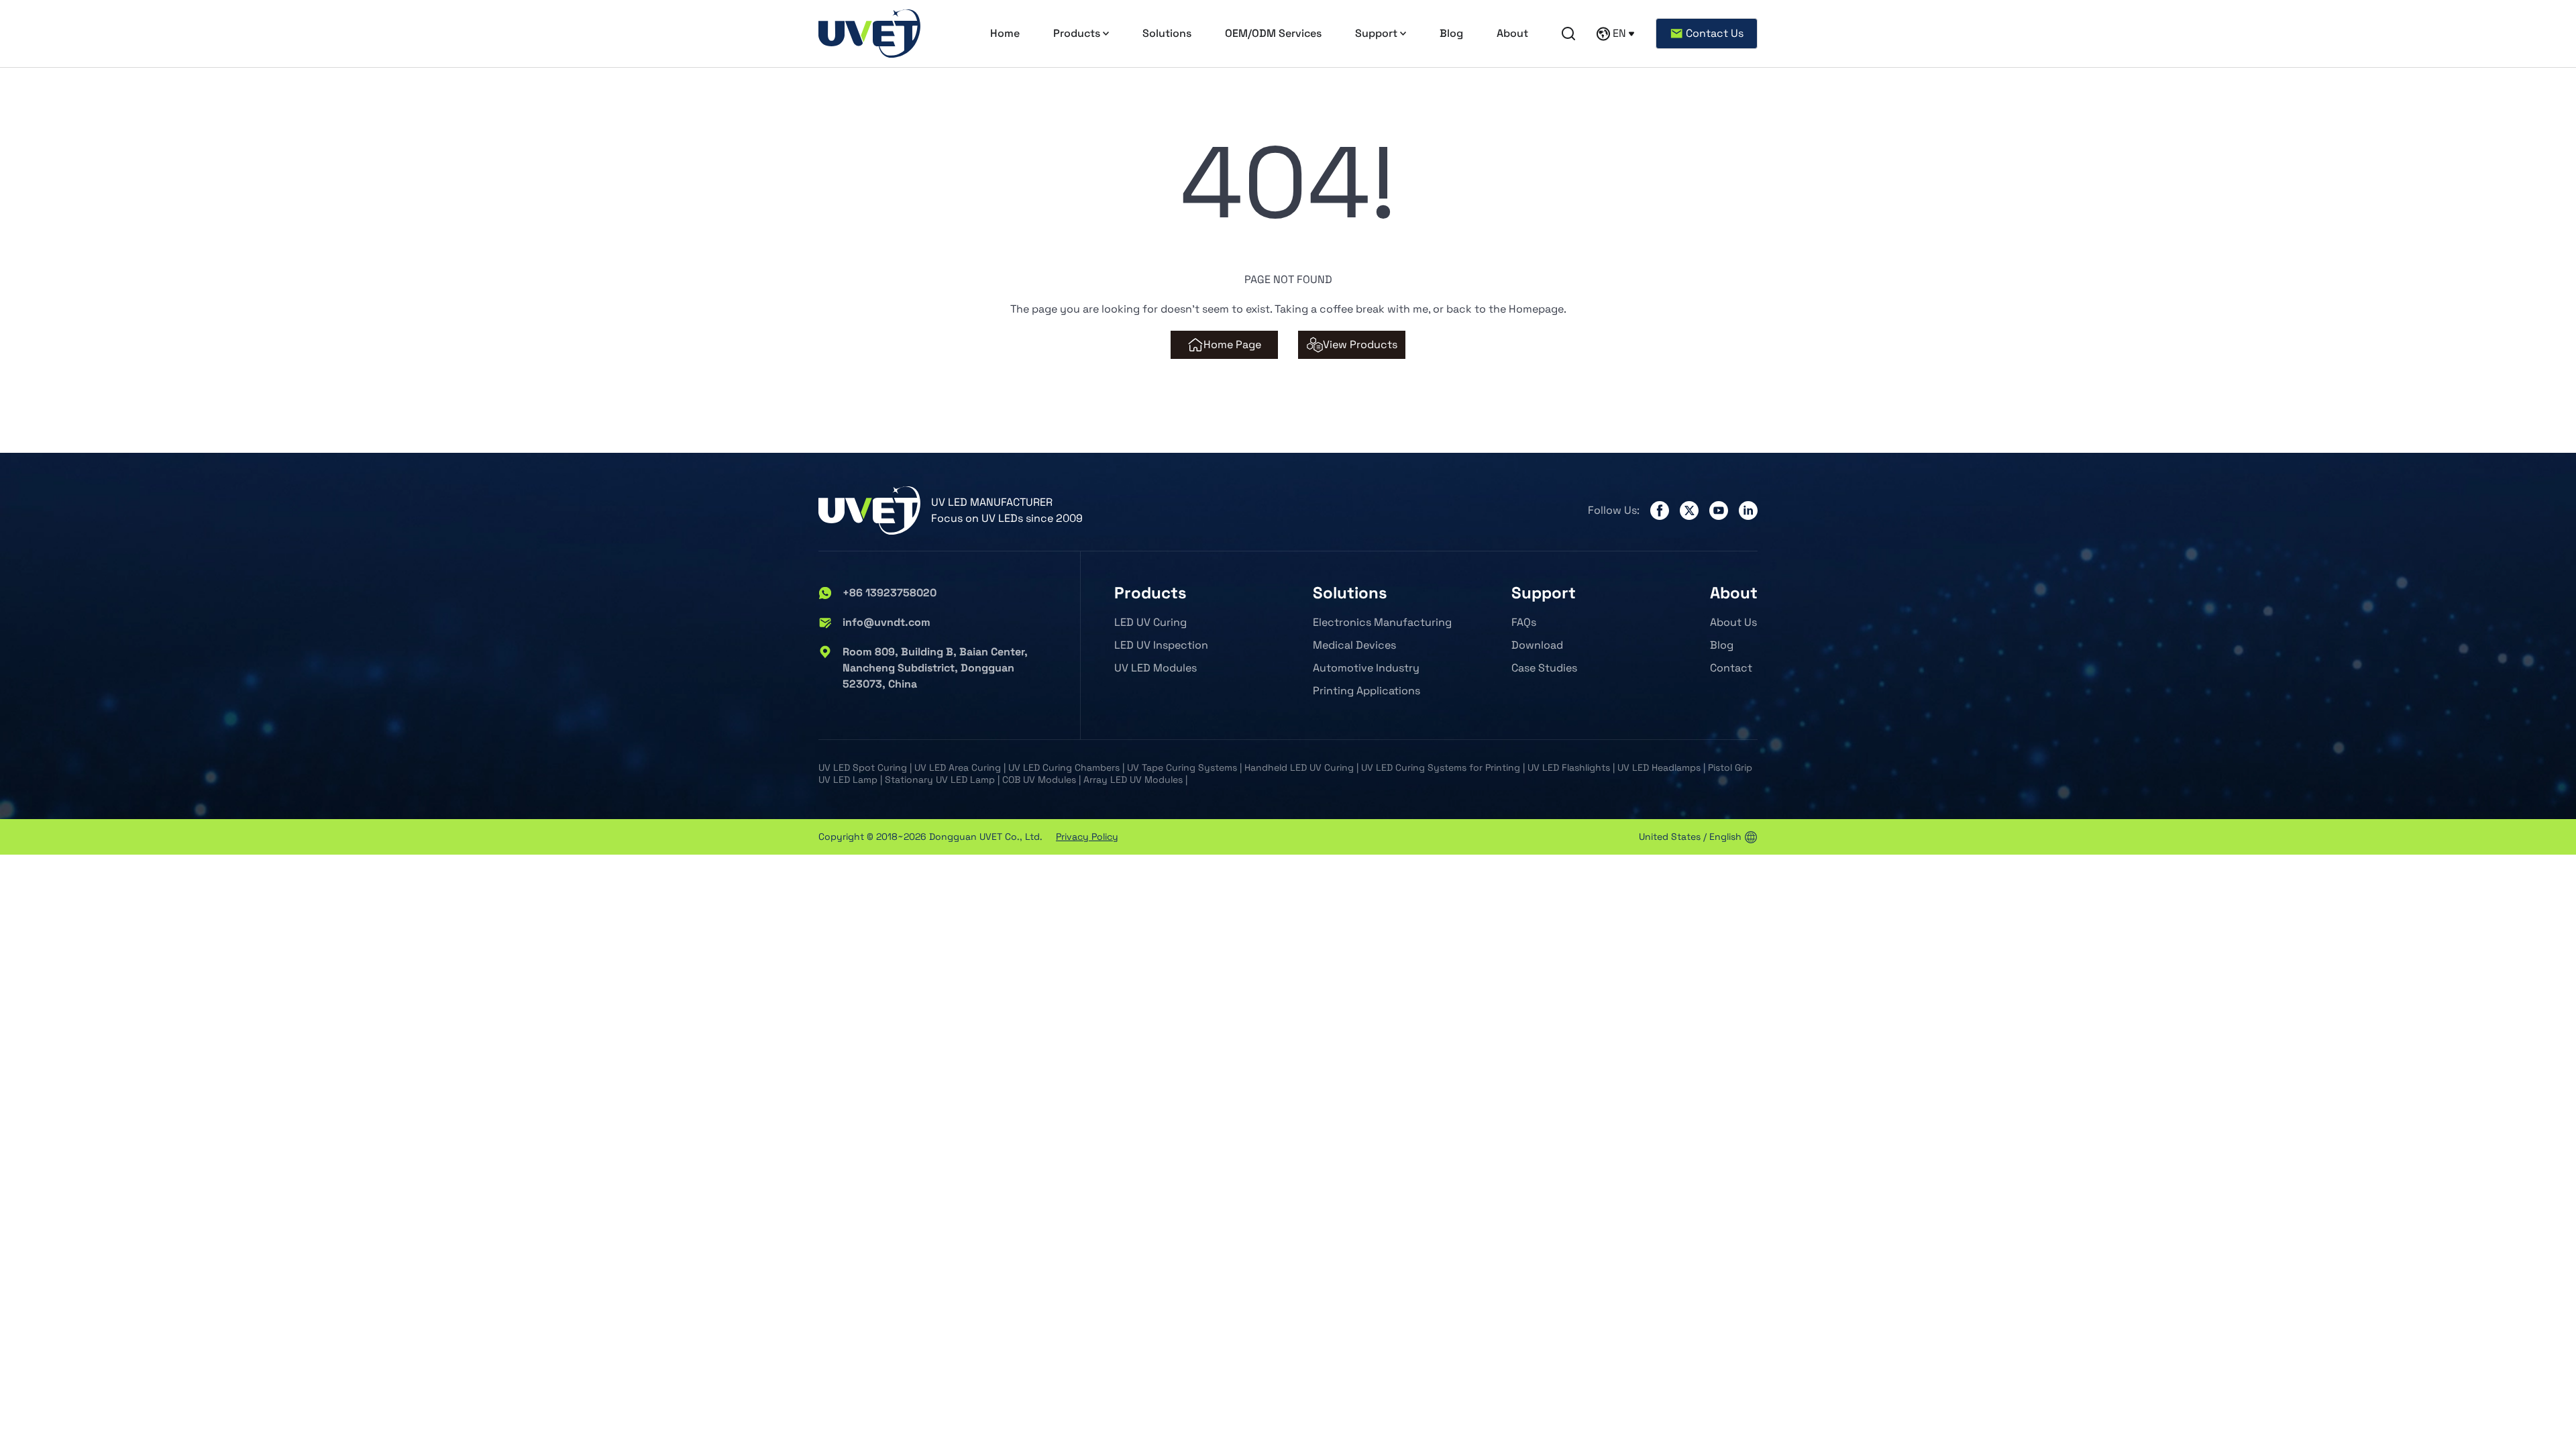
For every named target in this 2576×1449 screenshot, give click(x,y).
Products (1077, 33)
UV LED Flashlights (1569, 767)
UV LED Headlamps (1659, 767)
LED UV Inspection (1161, 645)
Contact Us (1715, 33)
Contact (1731, 668)
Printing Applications (1366, 691)
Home (1005, 33)
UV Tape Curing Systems (1182, 767)
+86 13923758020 (890, 593)
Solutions (1167, 33)
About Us (1733, 622)
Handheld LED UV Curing (1299, 767)
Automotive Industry (1366, 668)
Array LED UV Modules (1133, 780)
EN (1619, 33)
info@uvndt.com (887, 622)
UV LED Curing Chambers (1064, 767)
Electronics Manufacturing (1382, 622)
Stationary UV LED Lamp (940, 780)
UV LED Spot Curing (863, 767)
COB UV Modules (1039, 780)
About (1512, 33)
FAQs (1524, 622)
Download (1537, 645)
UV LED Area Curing (958, 767)
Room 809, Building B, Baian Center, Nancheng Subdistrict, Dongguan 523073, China (935, 668)
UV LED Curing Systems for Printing (1441, 767)
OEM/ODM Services (1273, 33)
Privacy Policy (1087, 837)
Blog (1451, 33)
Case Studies (1544, 668)
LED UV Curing (1150, 622)
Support (1376, 33)
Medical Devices (1354, 645)
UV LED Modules (1156, 668)
